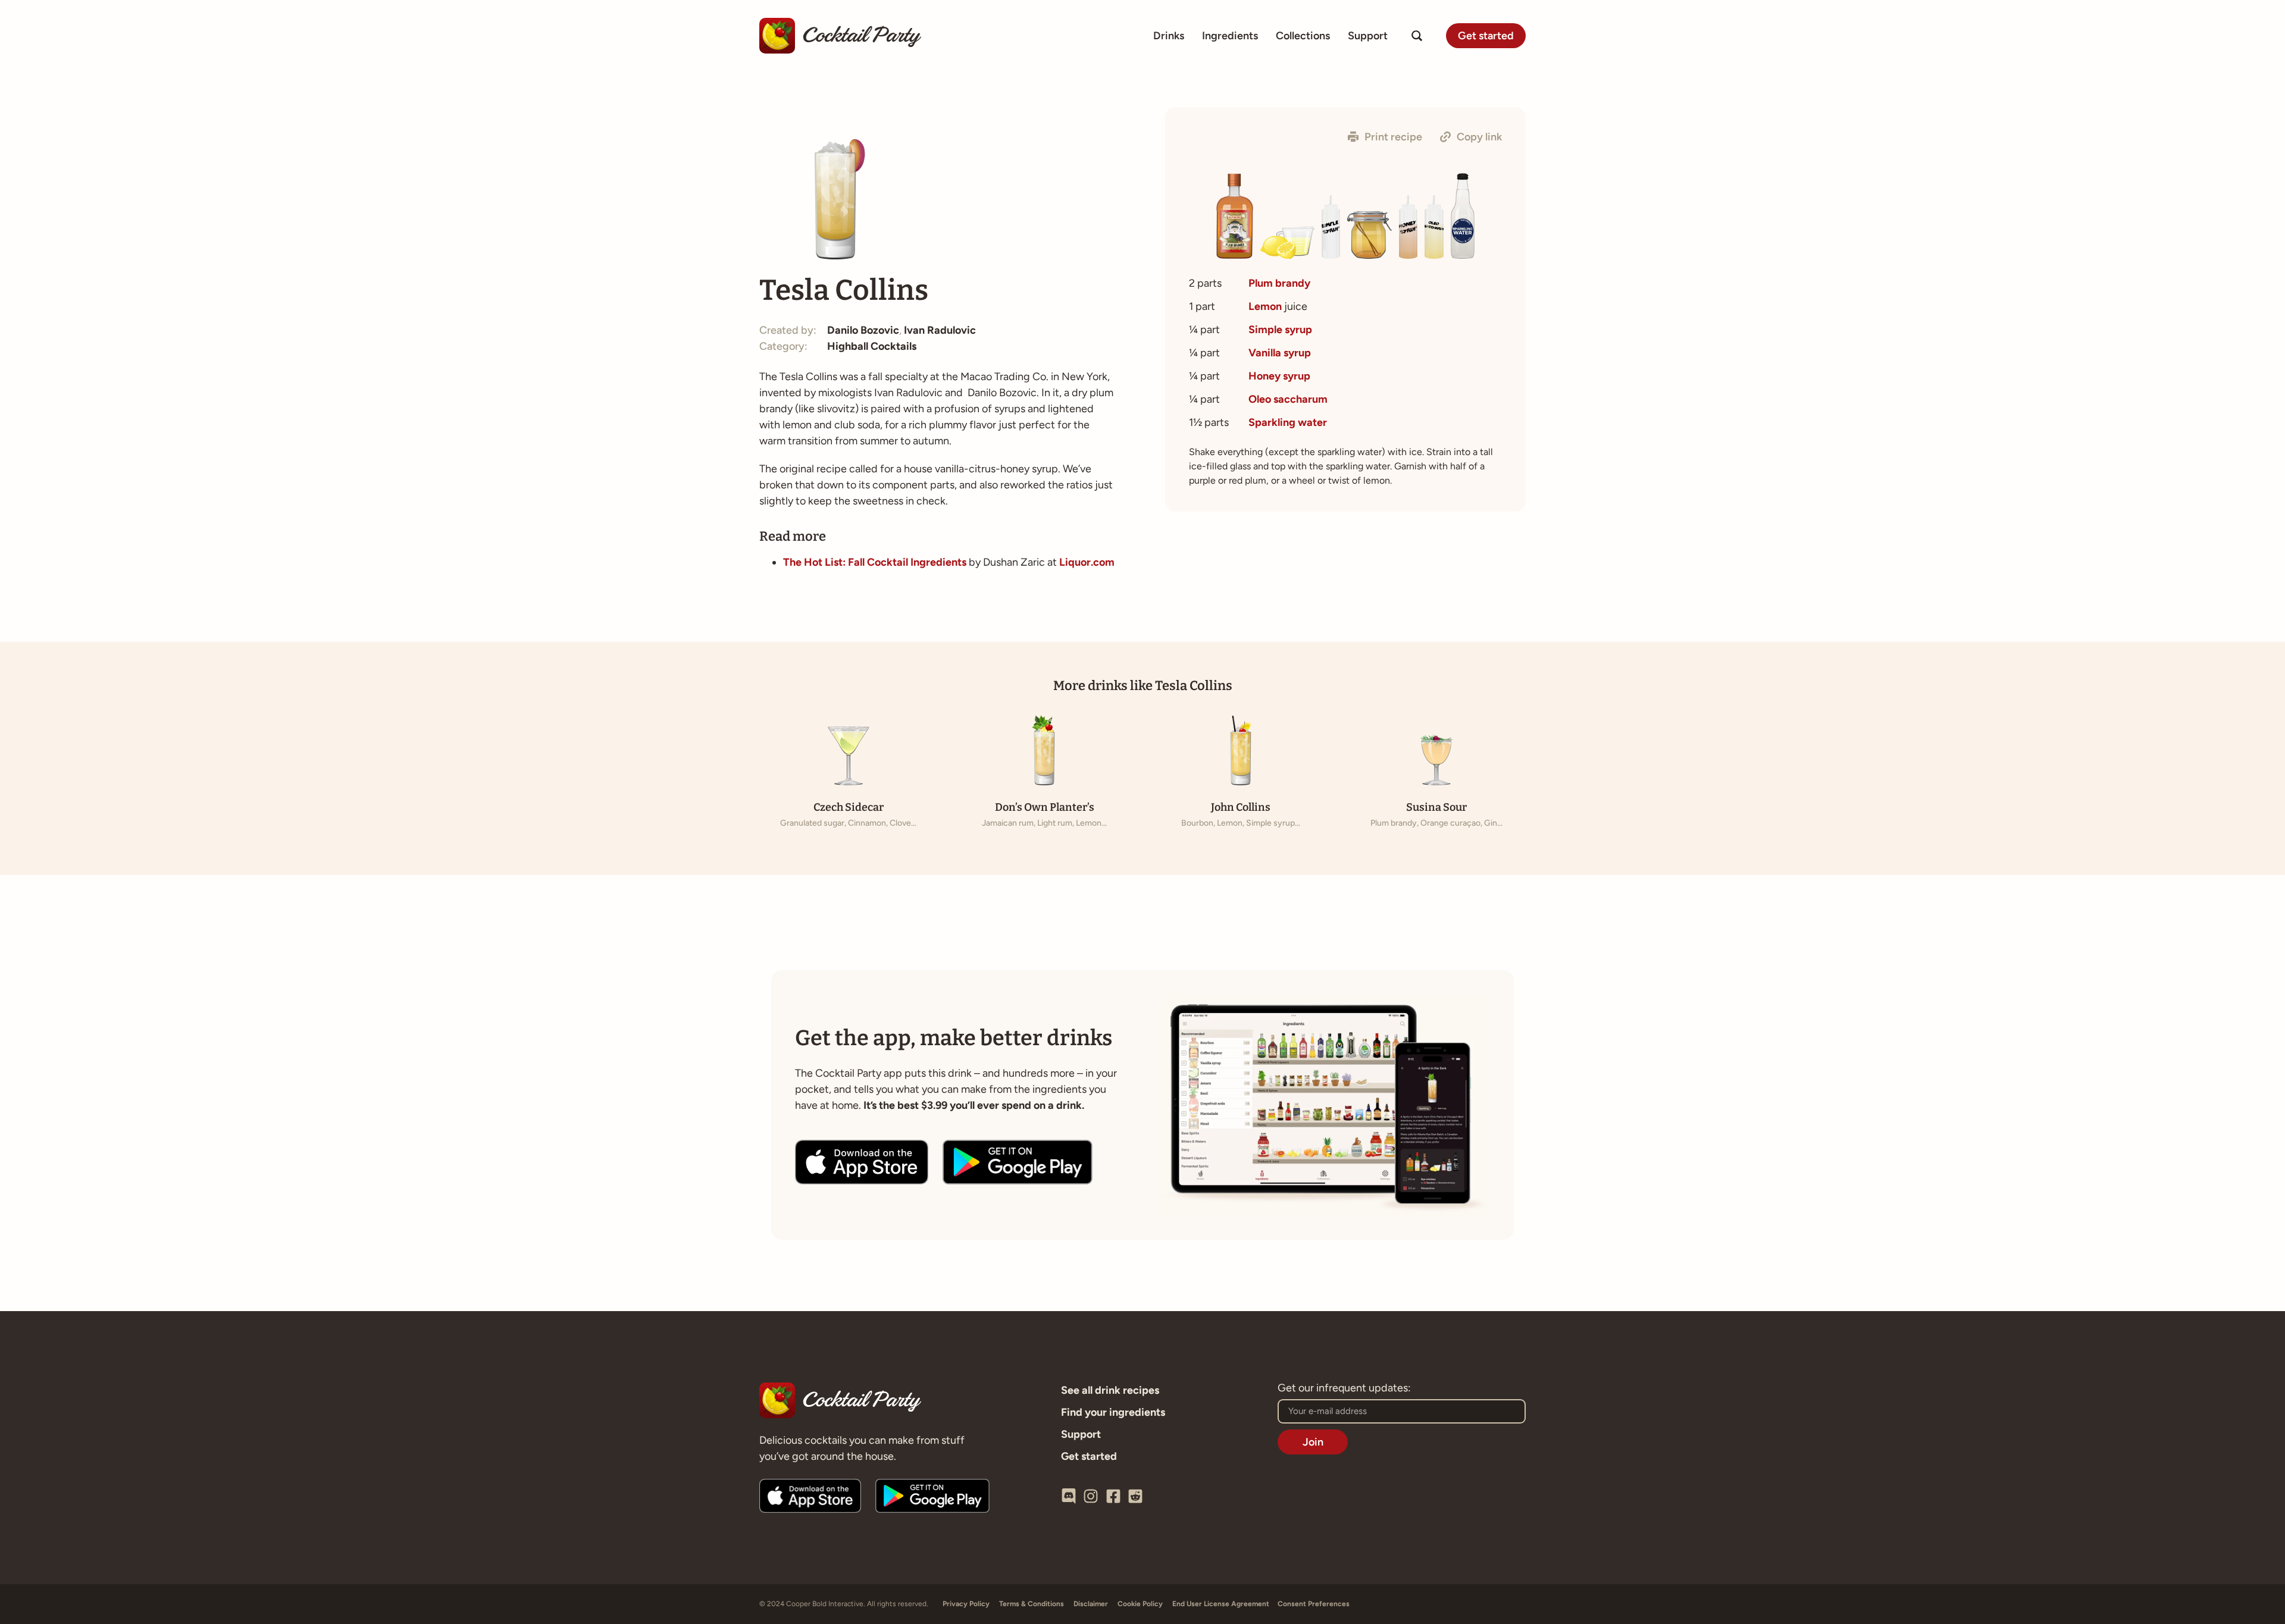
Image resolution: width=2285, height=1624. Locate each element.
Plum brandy (1279, 283)
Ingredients (1230, 36)
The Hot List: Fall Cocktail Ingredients (875, 562)
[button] (1385, 137)
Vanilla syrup (1280, 353)
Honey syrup (1279, 376)
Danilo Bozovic (863, 330)
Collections (1303, 36)
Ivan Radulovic (940, 330)
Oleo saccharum (1288, 399)
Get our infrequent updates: (1344, 1388)
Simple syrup (1280, 330)
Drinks (1169, 36)
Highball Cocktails (872, 346)
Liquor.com (1087, 562)
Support (1368, 36)
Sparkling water (1288, 422)
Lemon (1265, 306)
